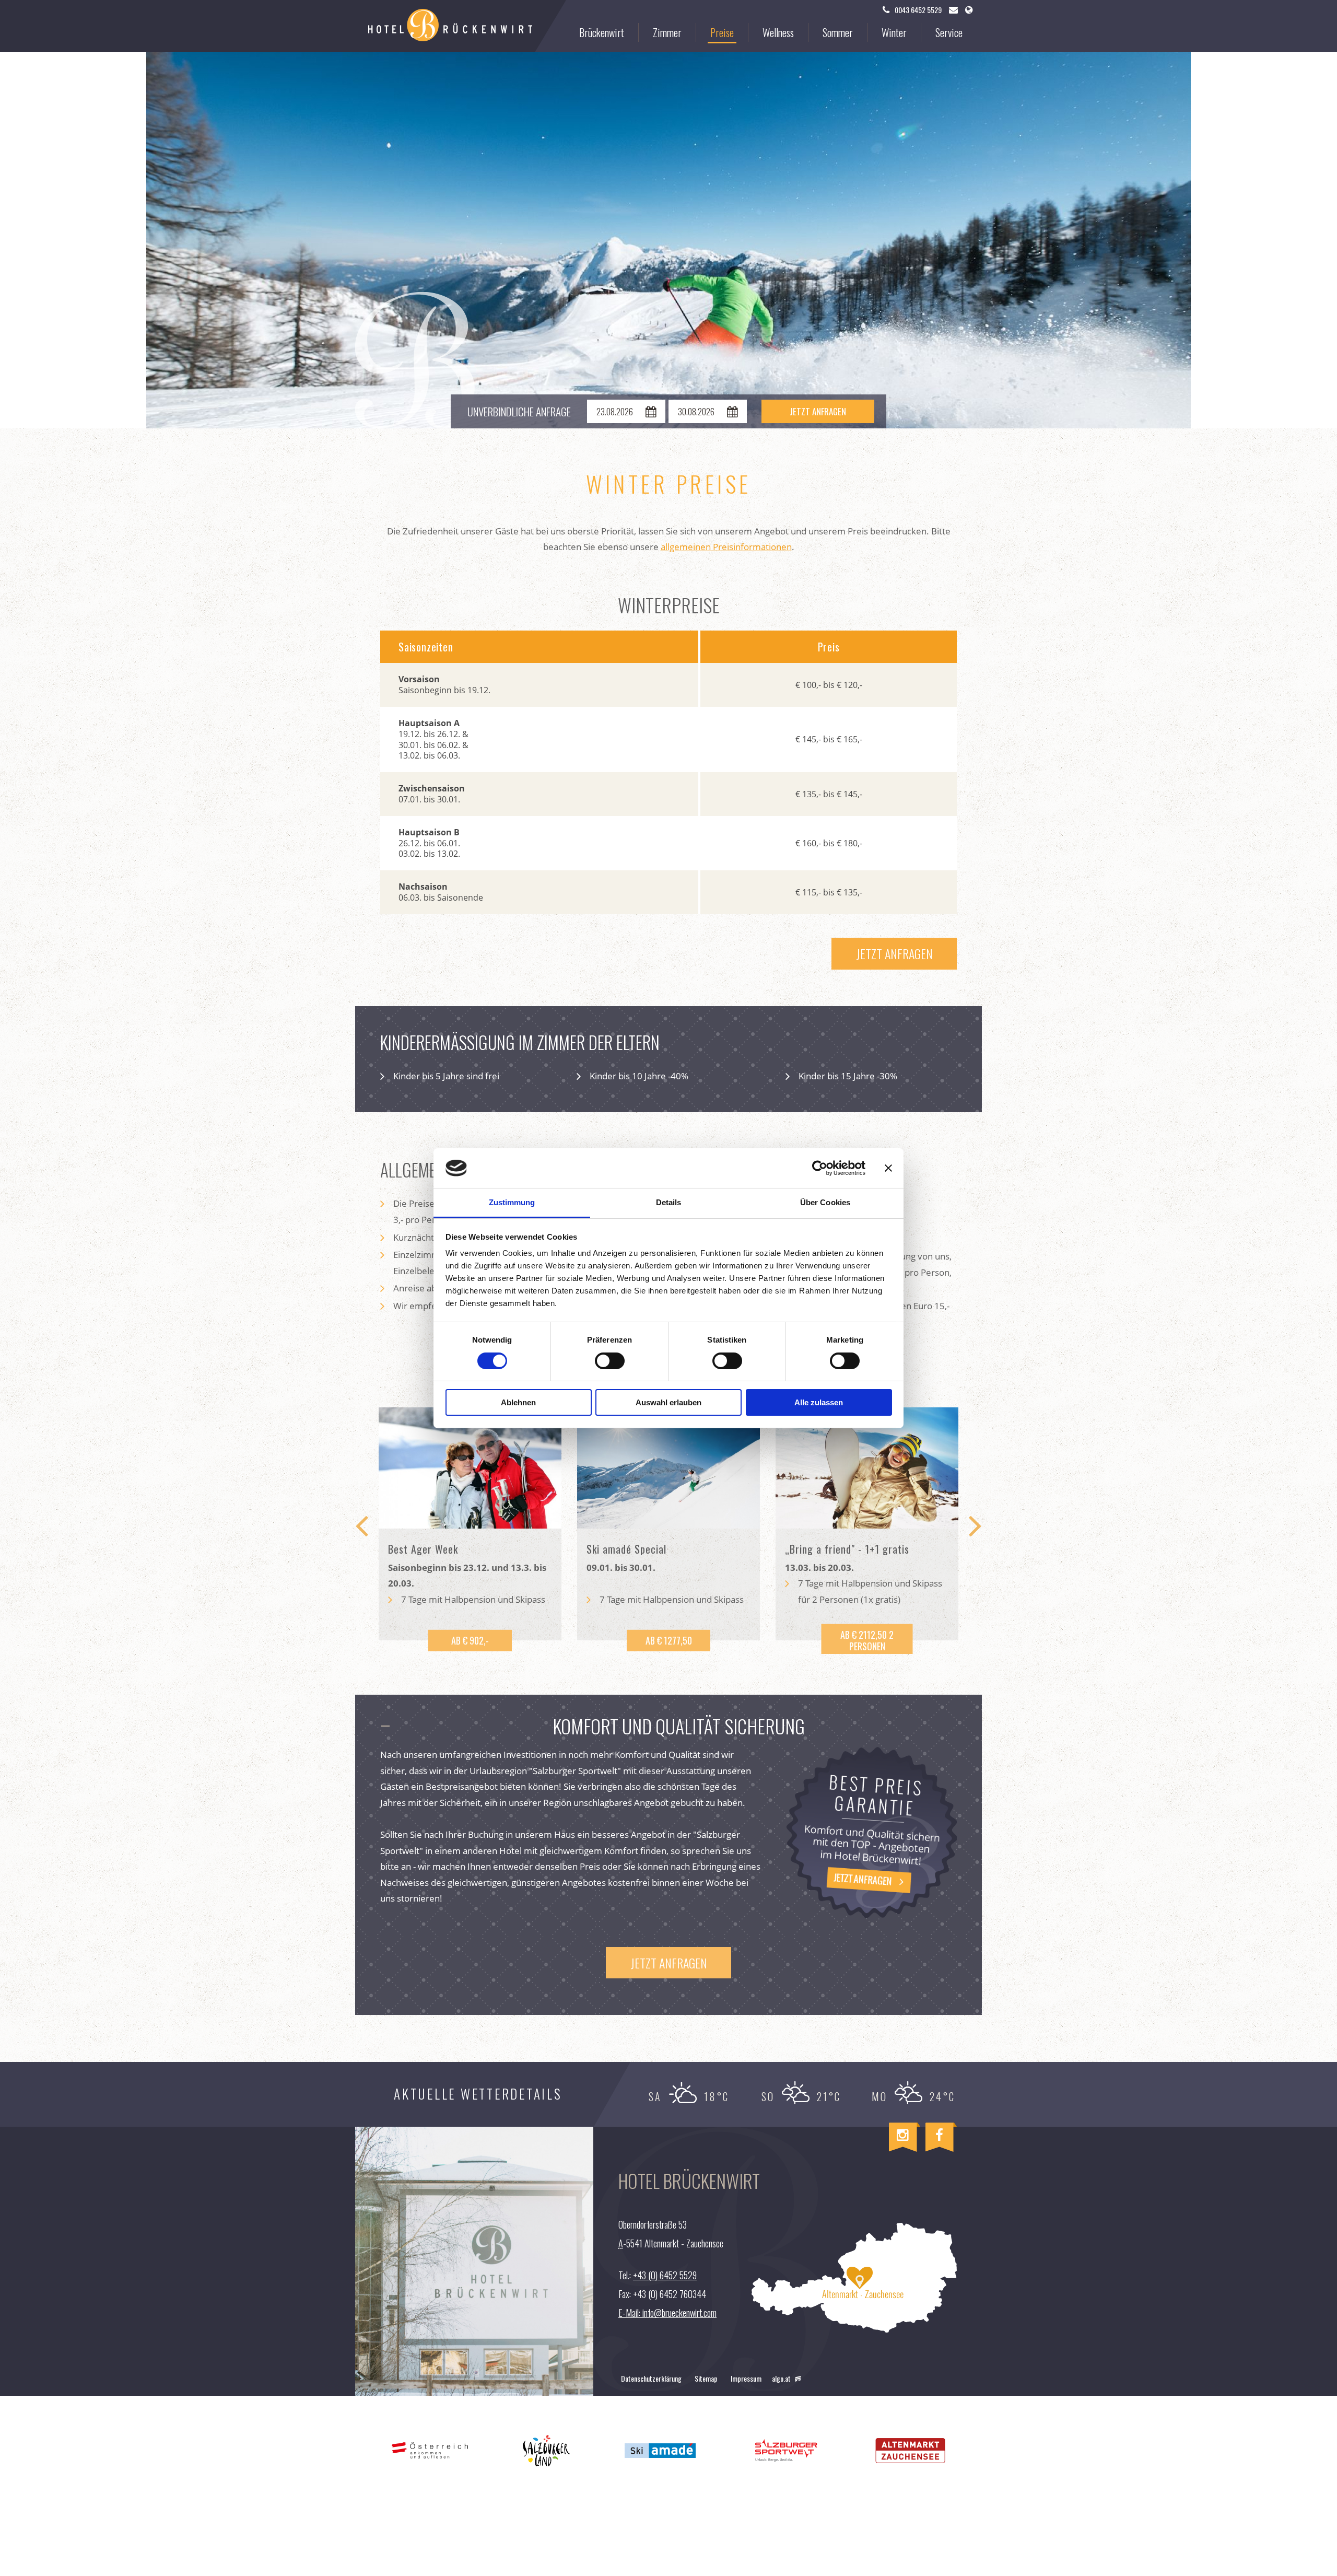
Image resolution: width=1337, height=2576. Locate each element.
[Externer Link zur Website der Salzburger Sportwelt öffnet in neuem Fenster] (785, 2450)
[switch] (610, 1361)
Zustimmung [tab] (512, 1202)
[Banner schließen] (888, 1168)
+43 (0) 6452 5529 (665, 2275)
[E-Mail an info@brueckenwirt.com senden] (953, 10)
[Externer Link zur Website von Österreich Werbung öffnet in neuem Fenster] (430, 2450)
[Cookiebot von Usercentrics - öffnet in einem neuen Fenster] (820, 1168)
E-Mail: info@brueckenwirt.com (667, 2313)
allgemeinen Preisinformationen (726, 547)
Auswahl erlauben (668, 1402)
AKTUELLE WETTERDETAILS (478, 2094)
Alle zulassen (819, 1402)
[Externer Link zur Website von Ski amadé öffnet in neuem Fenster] (660, 2450)
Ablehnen (518, 1402)
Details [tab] (669, 1202)
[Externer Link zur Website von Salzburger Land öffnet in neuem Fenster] (546, 2450)
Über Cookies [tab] (825, 1202)
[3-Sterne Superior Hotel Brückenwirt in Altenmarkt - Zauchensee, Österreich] (450, 26)
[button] (894, 954)
